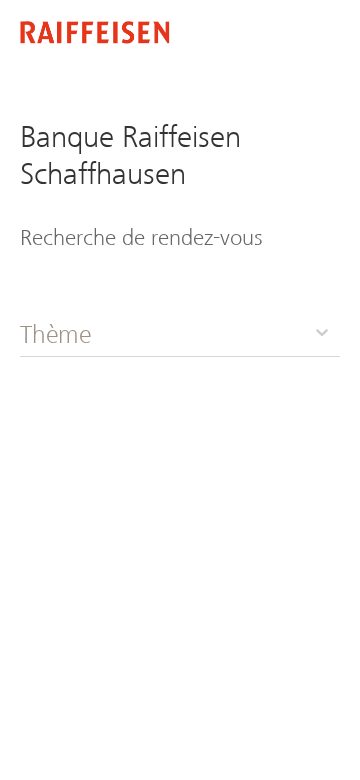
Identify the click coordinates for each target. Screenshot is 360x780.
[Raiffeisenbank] (95, 34)
